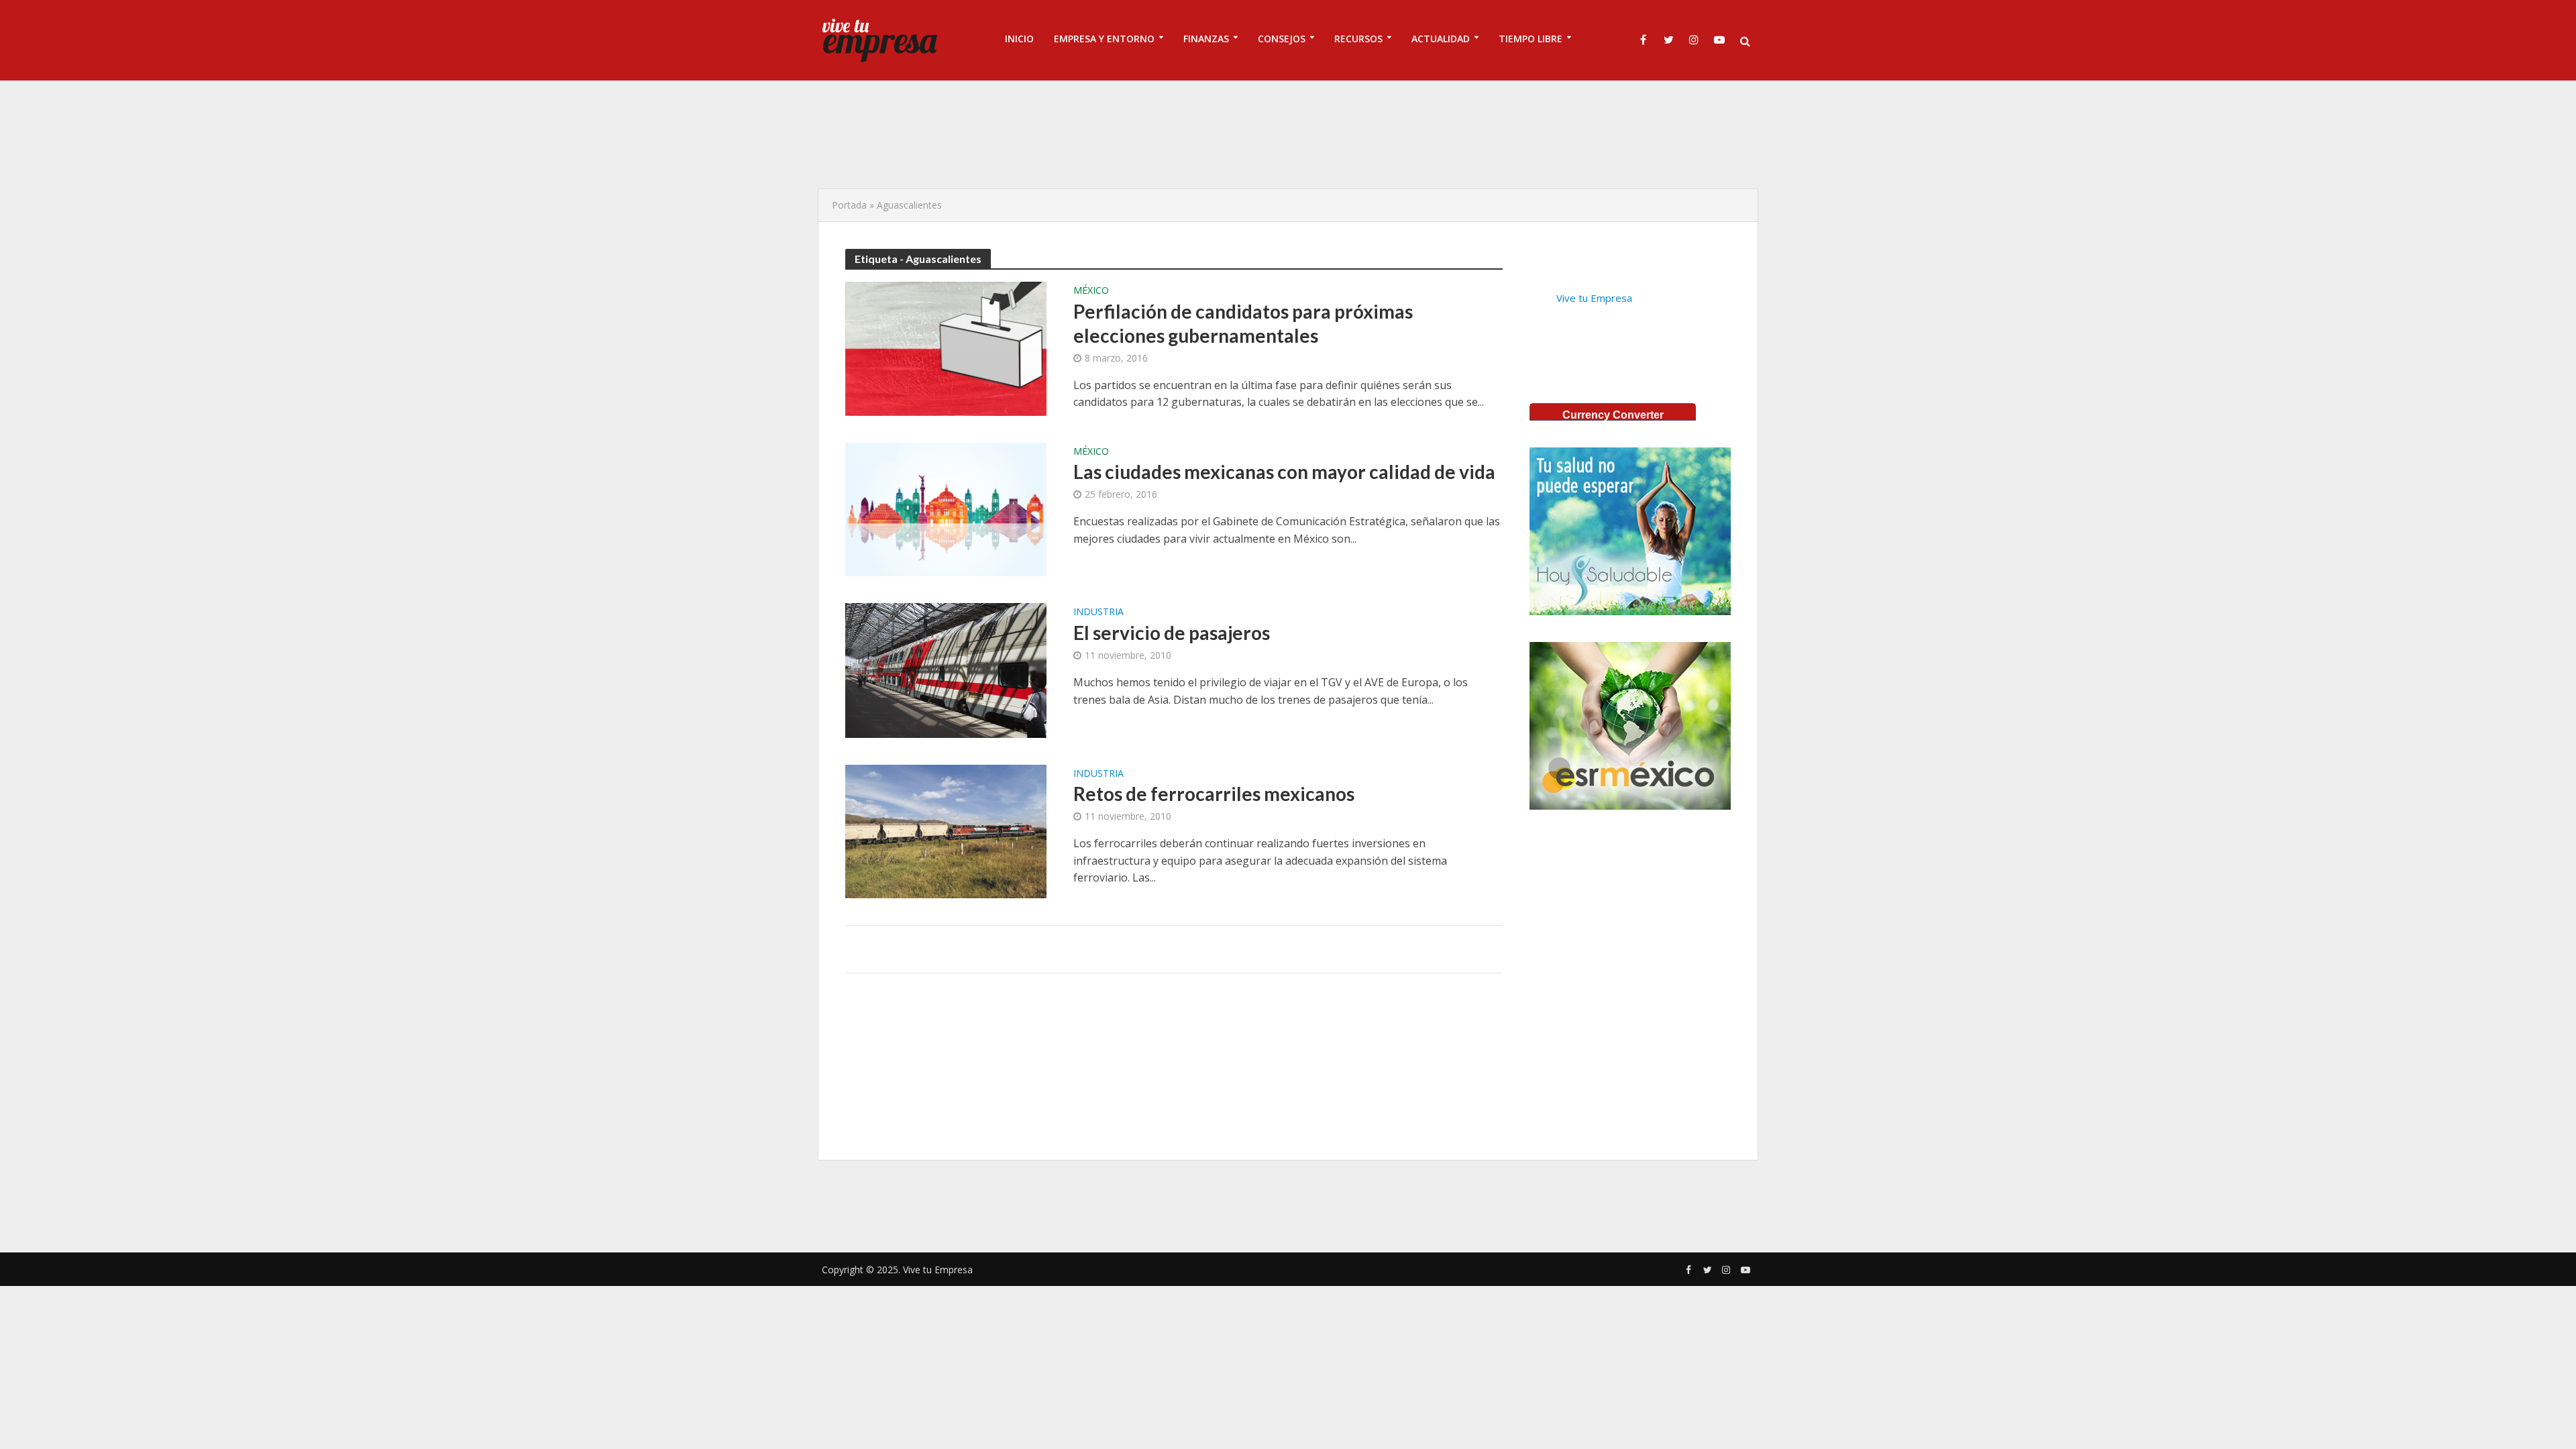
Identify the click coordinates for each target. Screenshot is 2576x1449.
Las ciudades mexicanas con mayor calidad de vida (1284, 472)
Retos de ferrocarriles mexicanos (1214, 794)
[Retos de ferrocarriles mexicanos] (946, 830)
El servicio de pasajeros (1172, 633)
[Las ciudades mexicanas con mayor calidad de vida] (946, 508)
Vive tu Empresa (1594, 298)
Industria (1098, 612)
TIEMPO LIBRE (1531, 39)
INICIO (1019, 39)
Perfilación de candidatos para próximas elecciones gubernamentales (1243, 323)
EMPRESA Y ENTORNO (1104, 39)
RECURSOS (1358, 39)
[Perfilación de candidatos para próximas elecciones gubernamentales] (946, 347)
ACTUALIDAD (1441, 39)
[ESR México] (1630, 726)
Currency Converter (1613, 415)
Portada (849, 205)
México (1091, 291)
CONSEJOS (1282, 39)
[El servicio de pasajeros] (946, 669)
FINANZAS (1206, 39)
